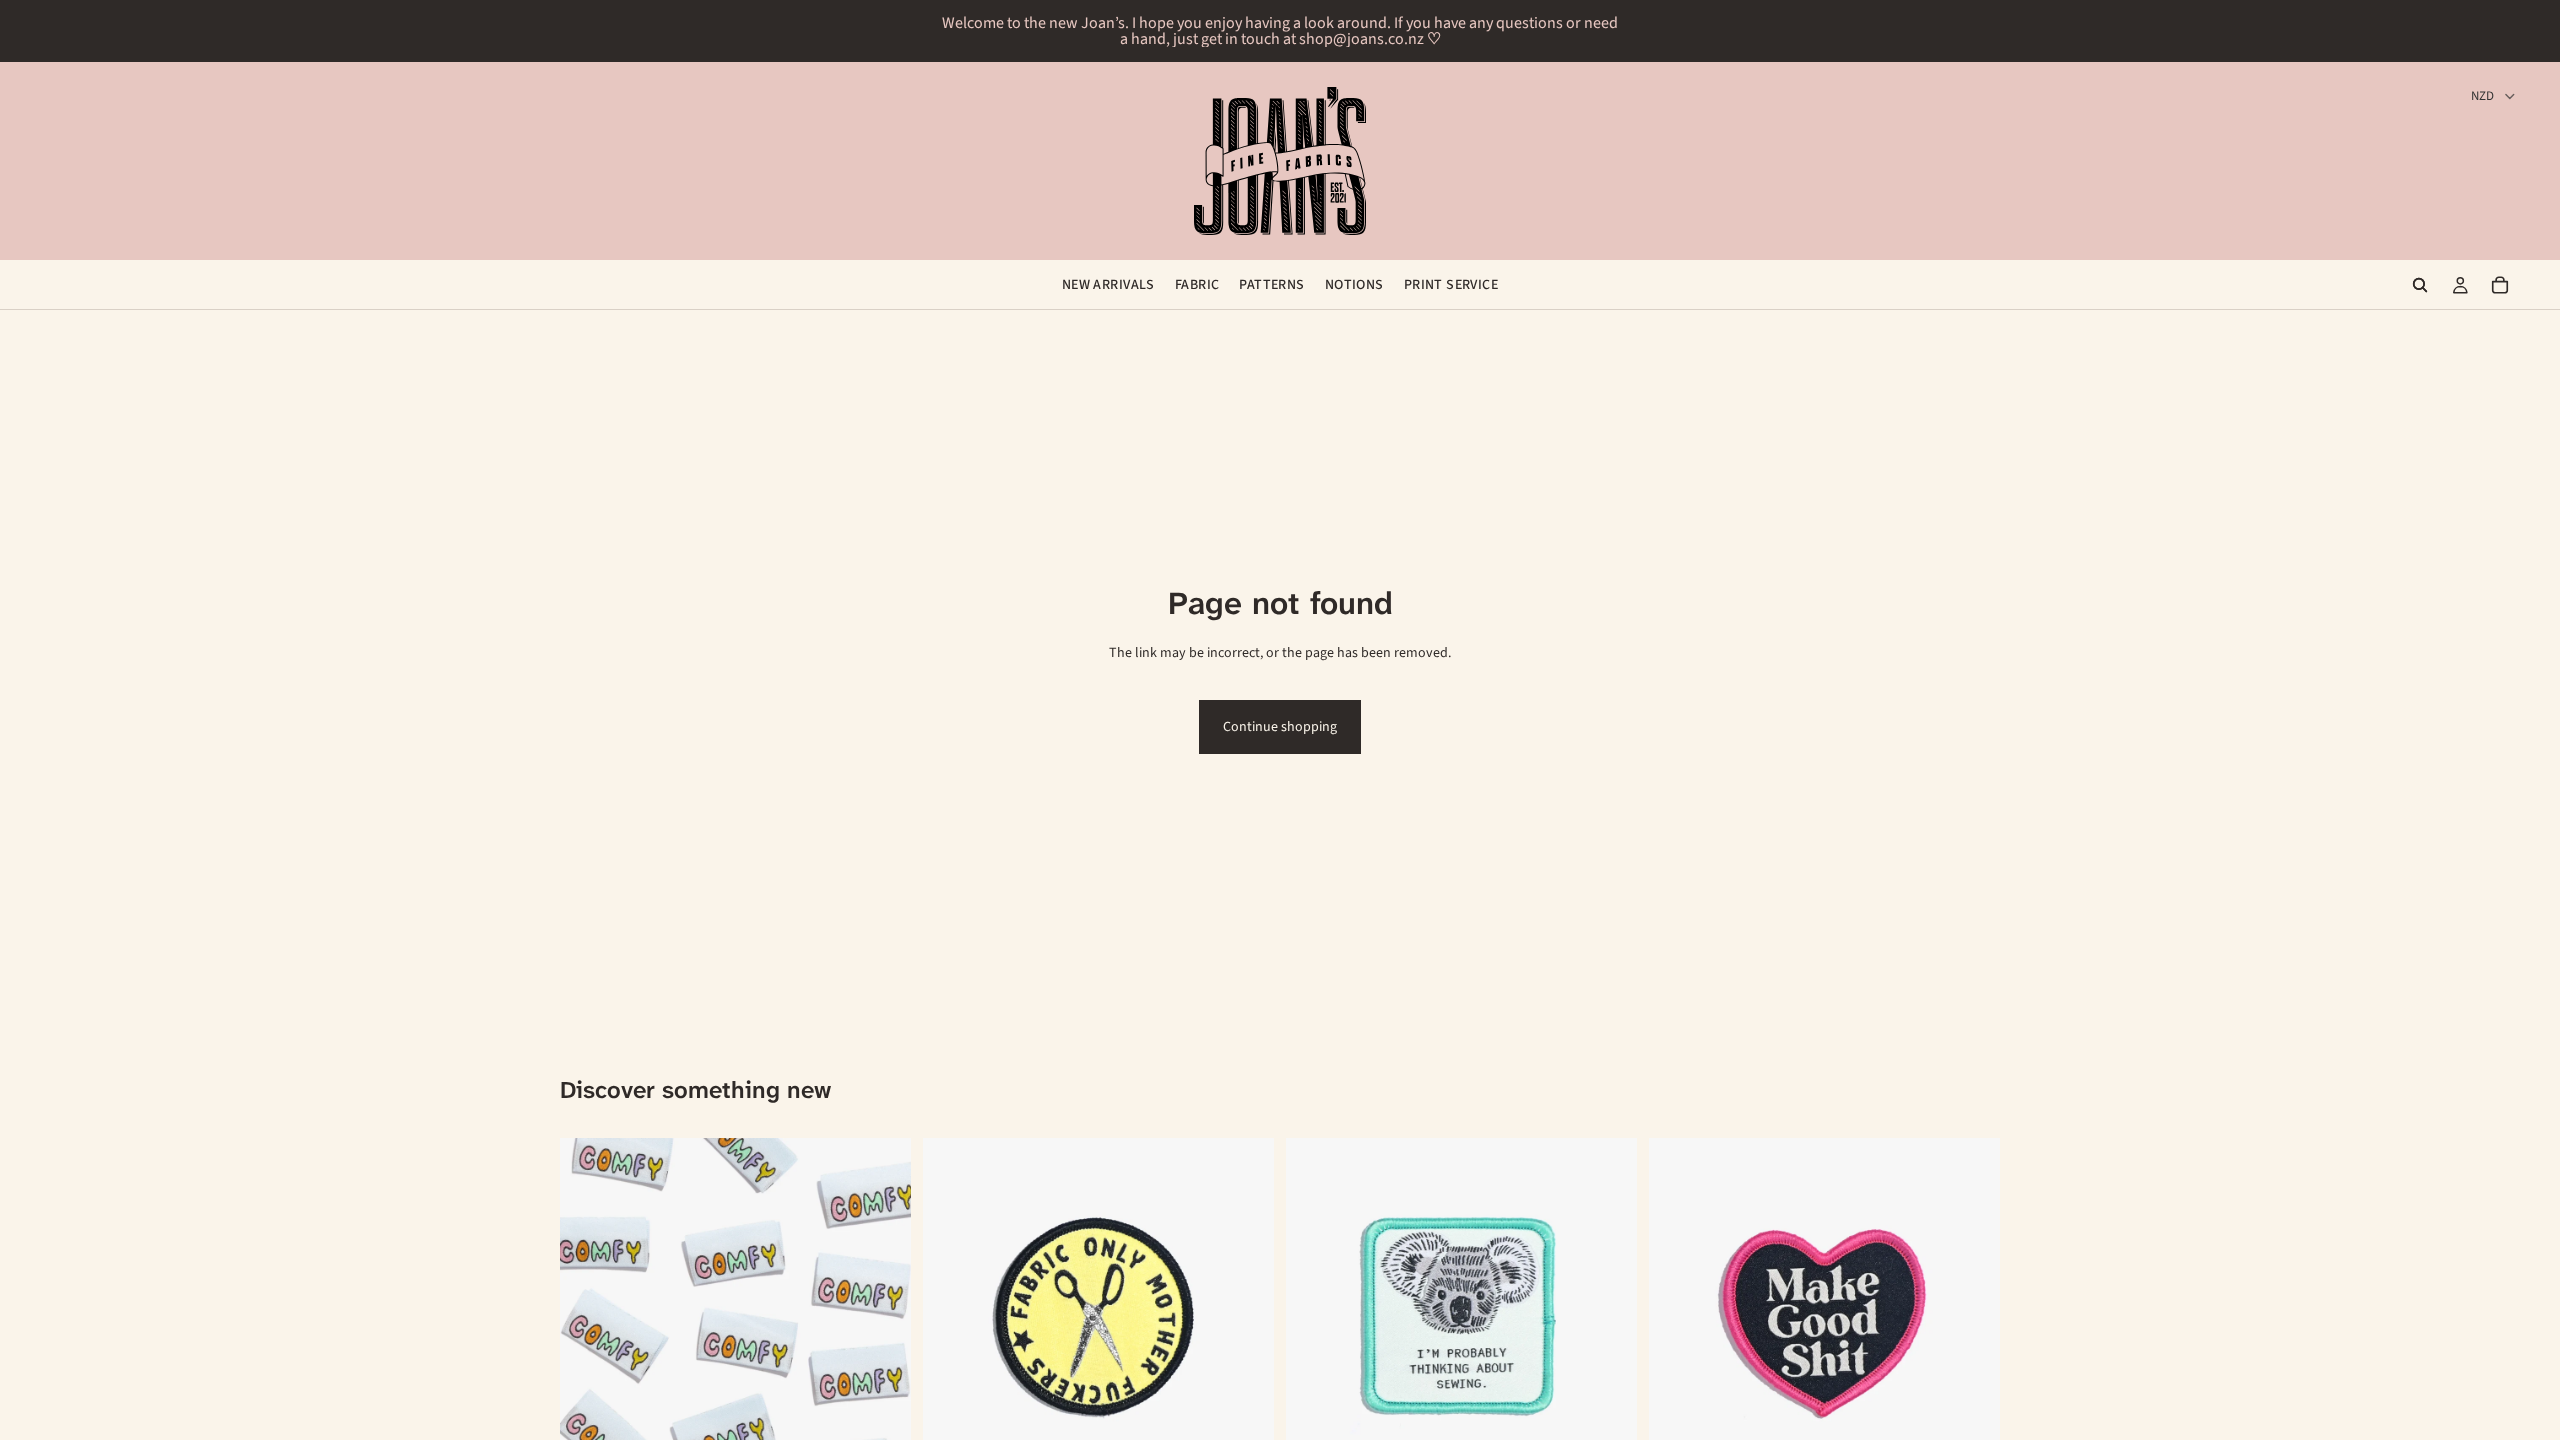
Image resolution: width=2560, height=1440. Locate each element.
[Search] (2420, 285)
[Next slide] (881, 1314)
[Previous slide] (590, 1314)
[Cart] (2500, 285)
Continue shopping (1280, 727)
